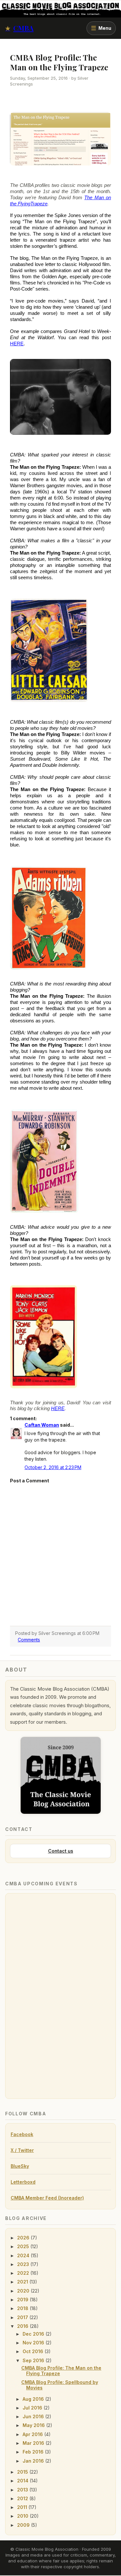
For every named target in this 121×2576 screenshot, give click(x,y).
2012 (23, 2498)
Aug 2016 (34, 2399)
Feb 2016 (34, 2452)
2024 (24, 2255)
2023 (24, 2264)
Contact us (61, 1851)
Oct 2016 (34, 2351)
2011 (23, 2507)
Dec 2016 (34, 2334)
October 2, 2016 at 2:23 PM (53, 1467)
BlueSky (20, 2166)
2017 (23, 2317)
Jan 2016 (34, 2461)
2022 (24, 2273)
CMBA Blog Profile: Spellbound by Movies (60, 2385)
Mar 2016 (34, 2443)
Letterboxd (23, 2182)
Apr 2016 (33, 2434)
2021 (23, 2282)
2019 (23, 2300)
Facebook (22, 2134)
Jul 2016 (33, 2408)
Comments (29, 1640)
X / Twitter (22, 2150)
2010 (23, 2516)
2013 (23, 2490)
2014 (23, 2481)
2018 (23, 2308)
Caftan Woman (42, 1425)
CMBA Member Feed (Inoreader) (47, 2198)
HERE (17, 344)
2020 (24, 2291)
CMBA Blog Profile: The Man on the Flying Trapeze (61, 2371)
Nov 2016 (34, 2343)
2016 (23, 2326)
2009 (24, 2525)
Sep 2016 (34, 2360)
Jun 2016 (34, 2416)
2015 (23, 2472)
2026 (24, 2238)
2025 (24, 2246)
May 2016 (34, 2425)
